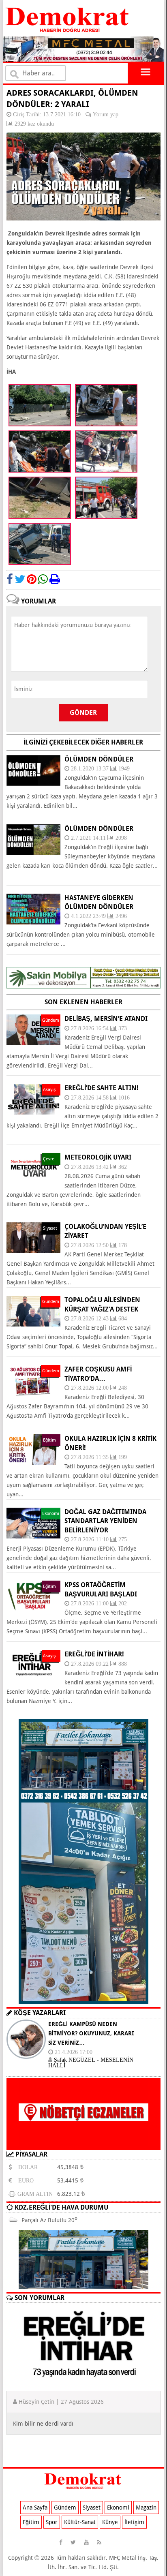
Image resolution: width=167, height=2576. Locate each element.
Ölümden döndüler (99, 759)
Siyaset (92, 2508)
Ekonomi (118, 2508)
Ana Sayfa (35, 2508)
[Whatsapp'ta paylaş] (43, 579)
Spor (52, 2522)
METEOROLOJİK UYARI (98, 1157)
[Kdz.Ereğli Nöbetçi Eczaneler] (83, 2144)
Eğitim (31, 2522)
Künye (110, 2522)
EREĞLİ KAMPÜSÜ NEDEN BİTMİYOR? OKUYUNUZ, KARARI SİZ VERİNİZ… (91, 2033)
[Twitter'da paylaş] (20, 579)
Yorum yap (106, 114)
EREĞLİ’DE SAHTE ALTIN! (102, 1088)
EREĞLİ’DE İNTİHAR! (94, 1654)
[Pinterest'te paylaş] (32, 579)
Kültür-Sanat (80, 2522)
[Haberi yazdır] (55, 579)
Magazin (146, 2508)
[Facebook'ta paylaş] (10, 579)
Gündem (65, 2508)
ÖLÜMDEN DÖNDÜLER (99, 829)
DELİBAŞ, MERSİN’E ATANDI (106, 1019)
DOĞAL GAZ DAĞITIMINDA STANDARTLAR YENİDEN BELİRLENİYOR (105, 1521)
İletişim (134, 2522)
